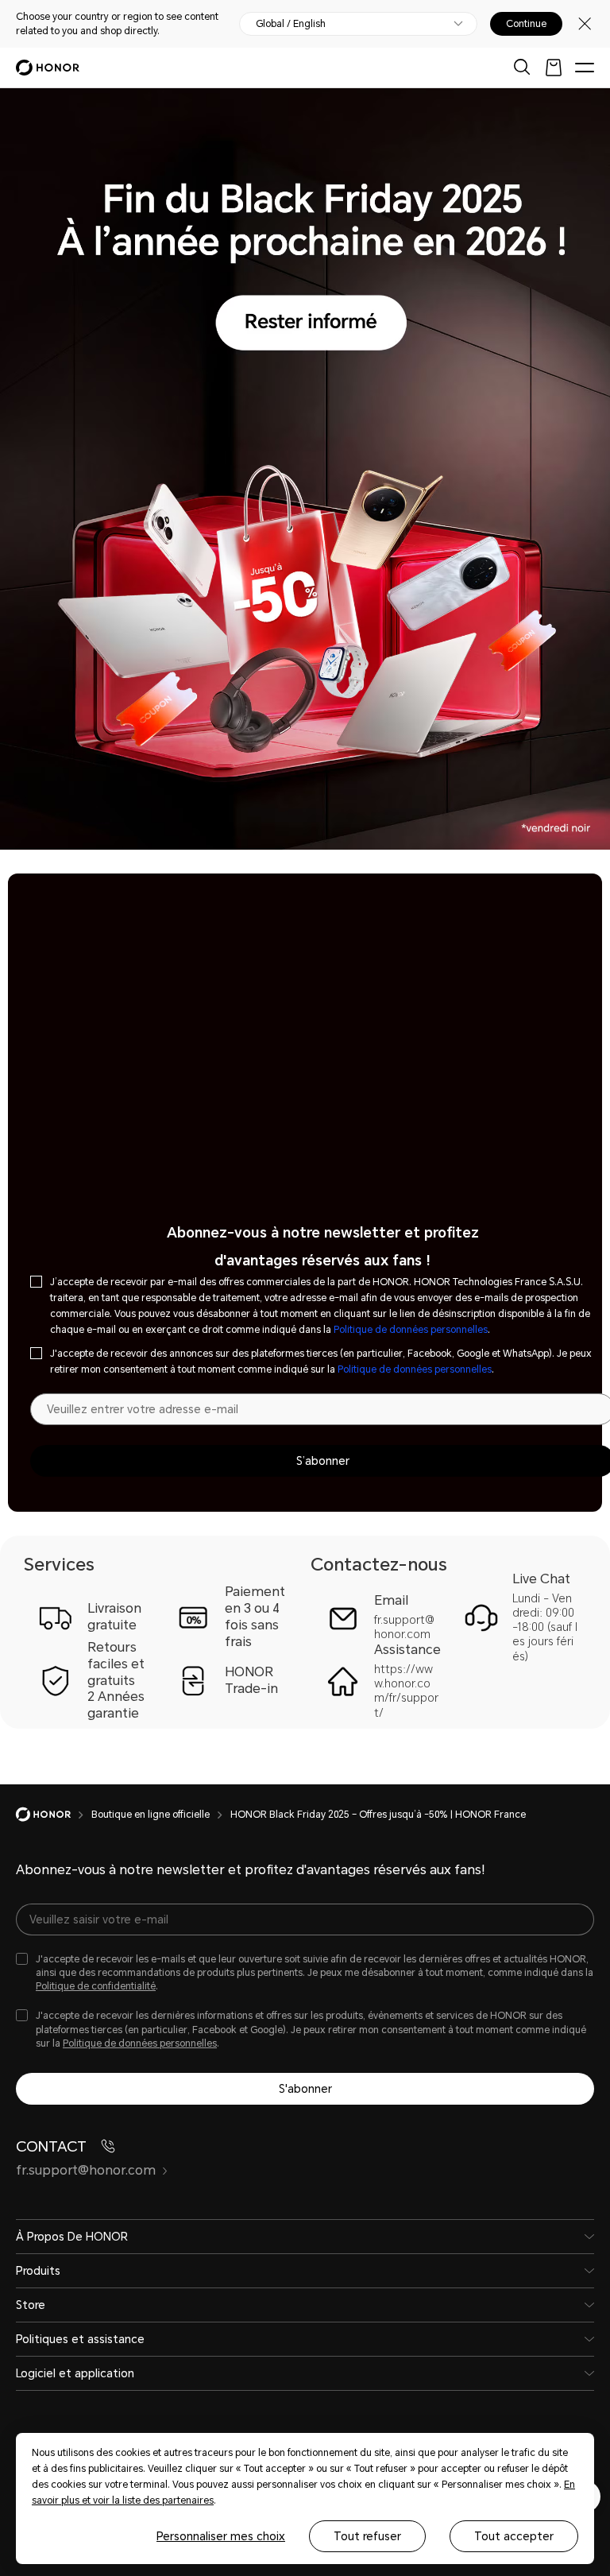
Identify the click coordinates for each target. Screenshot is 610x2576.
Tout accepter (514, 2536)
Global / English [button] (291, 24)
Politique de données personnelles (411, 1330)
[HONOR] (54, 1815)
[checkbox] (305, 1973)
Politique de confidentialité (96, 1986)
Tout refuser (367, 2536)
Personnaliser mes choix (221, 2536)
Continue (526, 24)
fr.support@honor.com (86, 2170)
